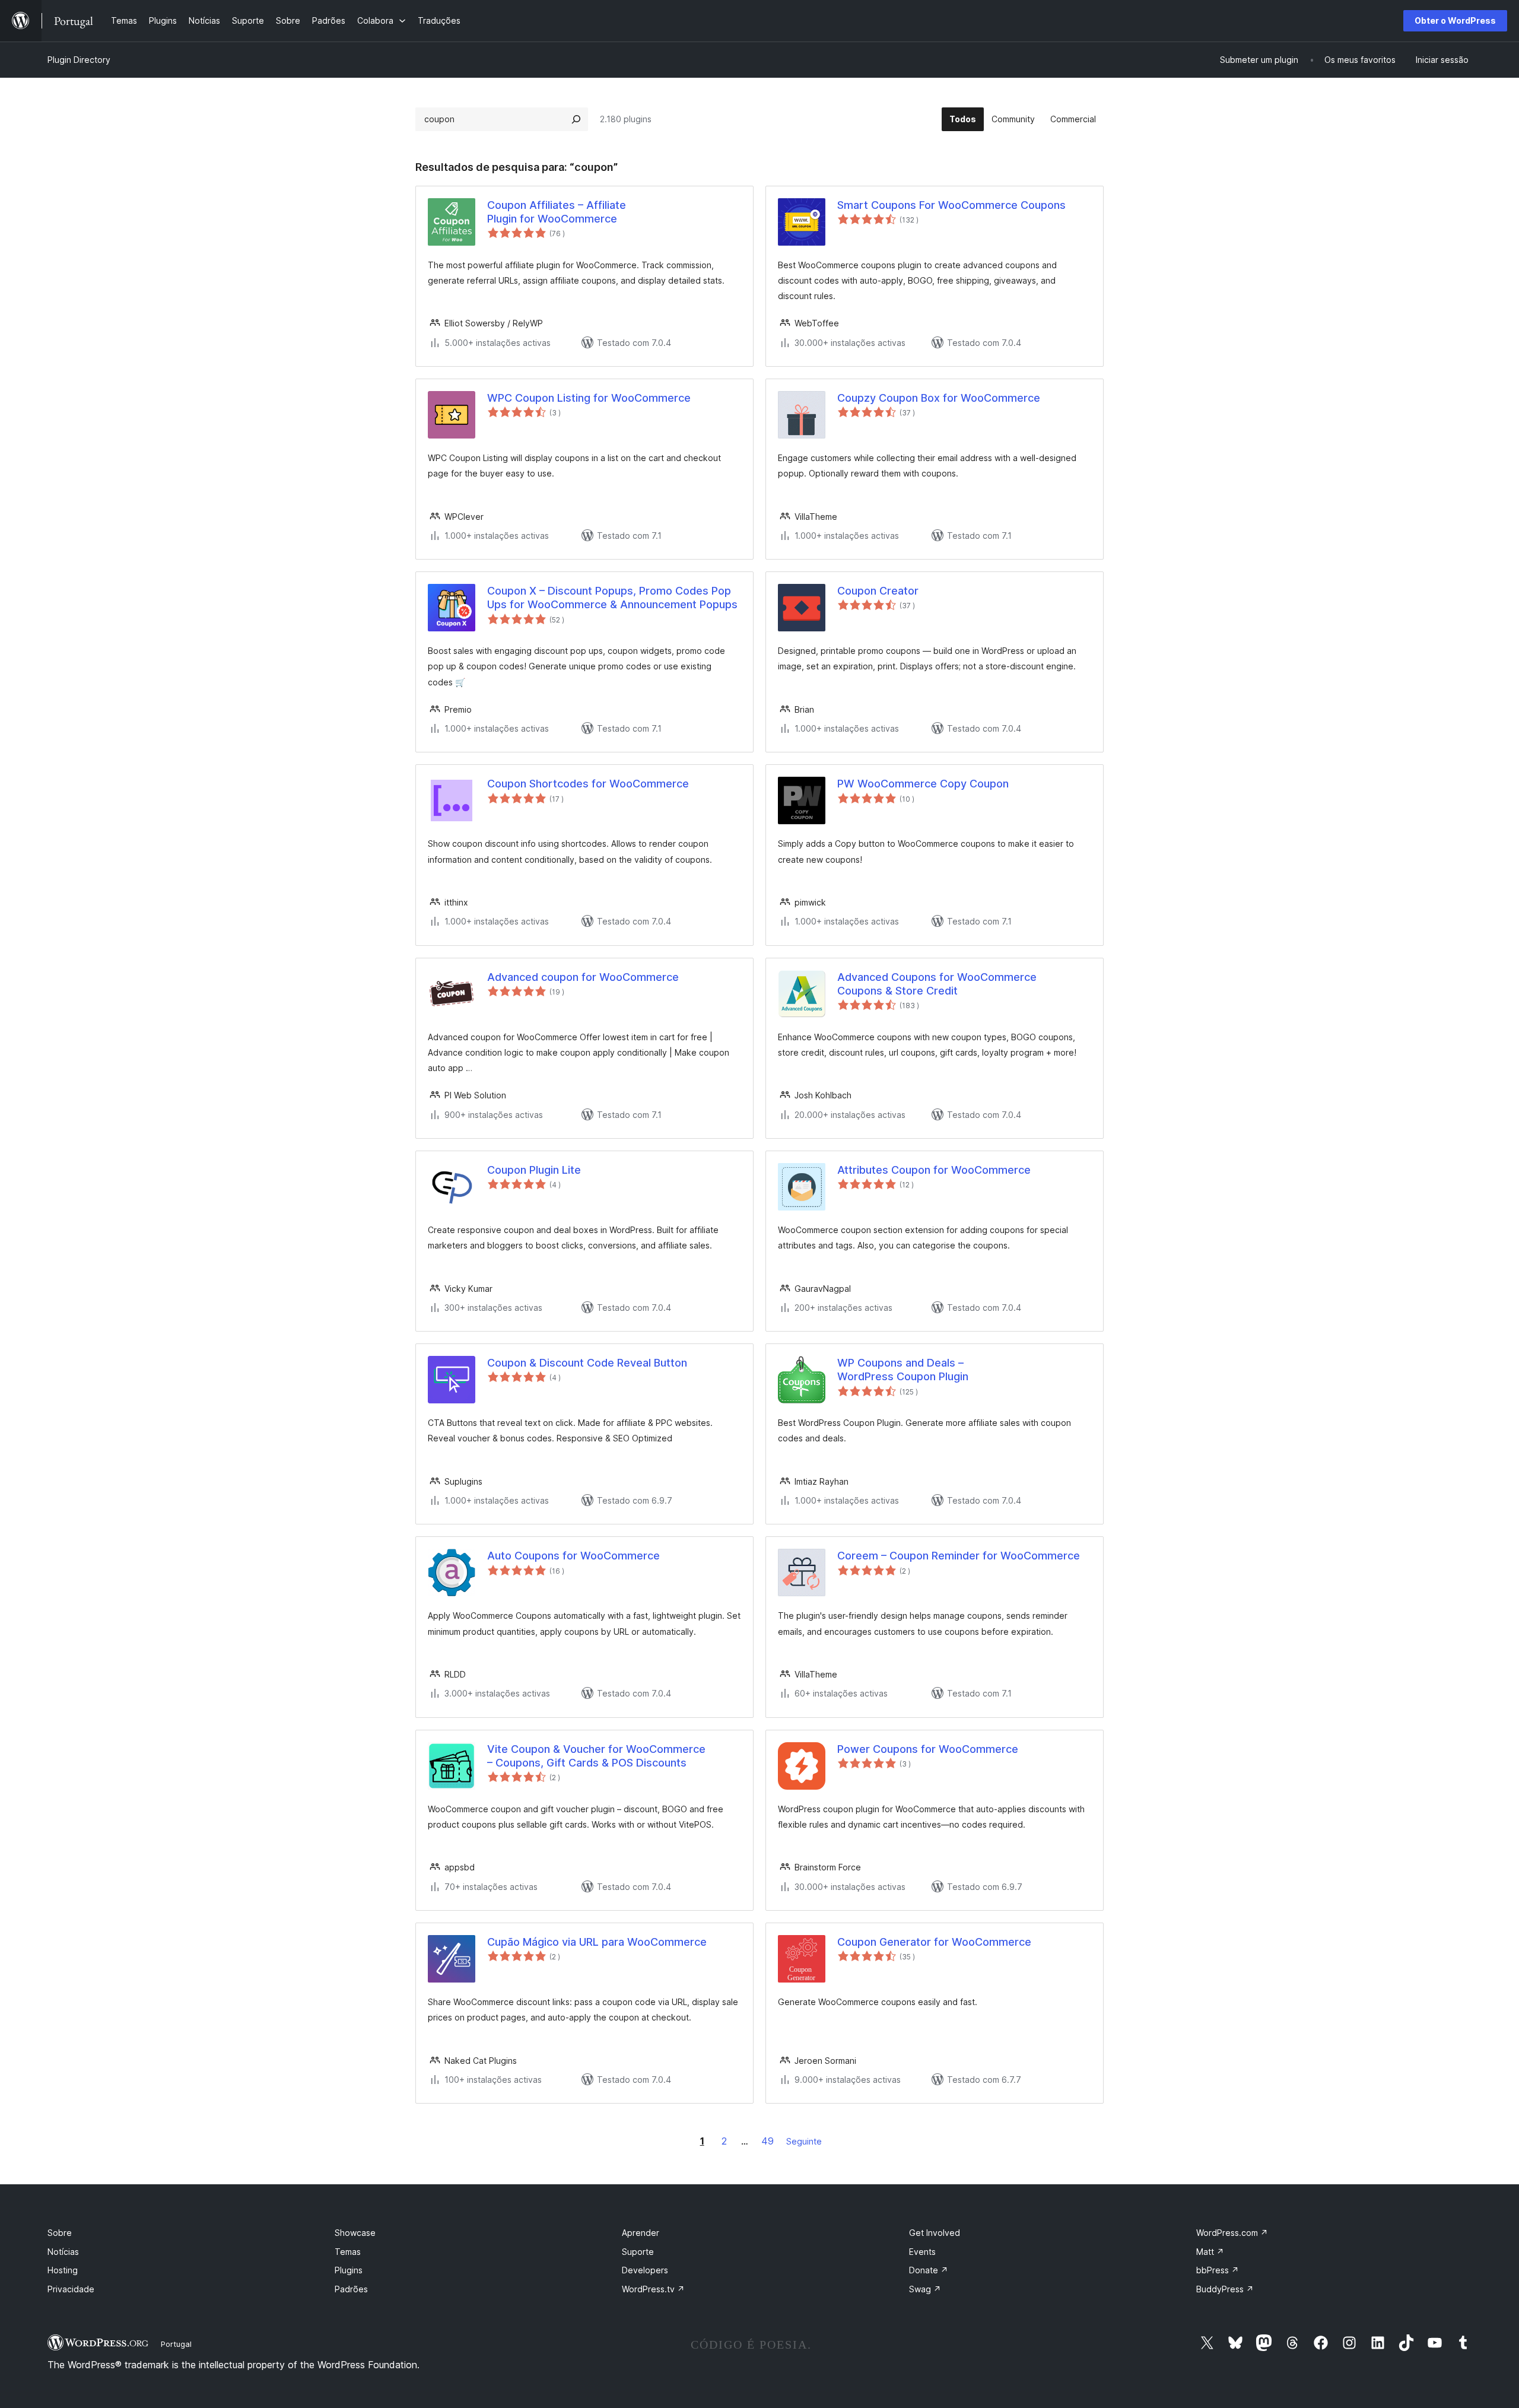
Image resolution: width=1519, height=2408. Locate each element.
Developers (645, 2270)
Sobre (60, 2233)
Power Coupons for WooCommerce (928, 1749)
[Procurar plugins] (576, 119)
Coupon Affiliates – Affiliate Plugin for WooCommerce (557, 212)
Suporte (638, 2252)
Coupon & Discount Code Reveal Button (587, 1363)
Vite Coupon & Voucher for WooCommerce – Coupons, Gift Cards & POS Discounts (596, 1756)
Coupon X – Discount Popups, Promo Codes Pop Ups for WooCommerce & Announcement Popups (612, 598)
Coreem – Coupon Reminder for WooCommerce (959, 1556)
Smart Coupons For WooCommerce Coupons (951, 205)
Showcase (355, 2233)
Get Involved (935, 2233)
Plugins (349, 2270)
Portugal (176, 2344)
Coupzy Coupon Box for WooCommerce (939, 398)
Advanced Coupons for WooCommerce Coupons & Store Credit (937, 984)
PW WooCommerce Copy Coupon (923, 784)
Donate (929, 2270)
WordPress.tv (653, 2289)
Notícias (63, 2252)
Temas (348, 2252)
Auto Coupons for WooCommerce (573, 1556)
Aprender (641, 2233)
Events (922, 2252)
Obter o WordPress (1455, 20)
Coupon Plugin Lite (534, 1170)
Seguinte (804, 2141)
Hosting (63, 2270)
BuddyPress (1225, 2289)
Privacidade (71, 2289)
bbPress (1218, 2270)
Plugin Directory (79, 60)
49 (768, 2141)
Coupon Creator (878, 591)
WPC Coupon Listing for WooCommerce (589, 398)
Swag (925, 2289)
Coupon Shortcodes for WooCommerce (588, 784)
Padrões (351, 2289)
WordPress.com (1232, 2233)
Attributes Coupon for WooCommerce (934, 1170)
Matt (1210, 2252)
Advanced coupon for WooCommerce (583, 977)
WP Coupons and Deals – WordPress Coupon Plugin (903, 1370)
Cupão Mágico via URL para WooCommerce (597, 1942)
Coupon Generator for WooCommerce (934, 1942)
